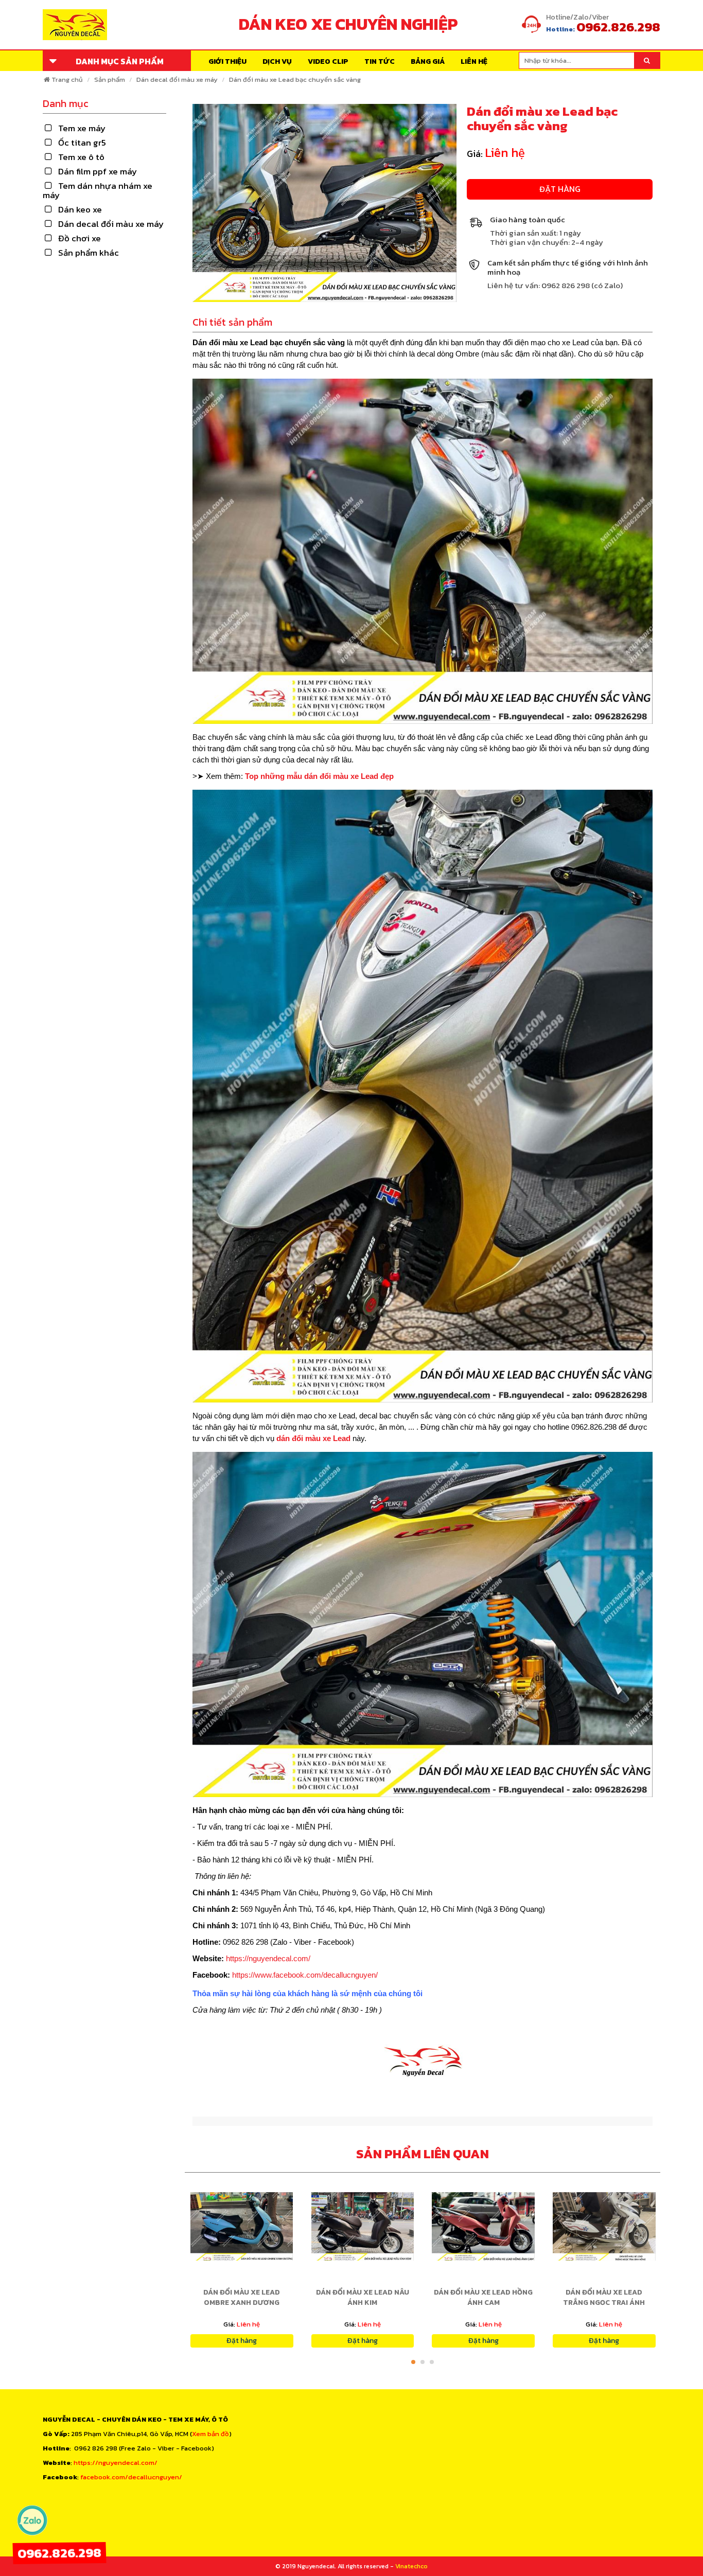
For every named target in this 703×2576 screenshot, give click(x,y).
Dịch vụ (277, 61)
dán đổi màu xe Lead (313, 1438)
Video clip (328, 61)
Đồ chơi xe (80, 238)
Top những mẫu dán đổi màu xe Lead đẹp (319, 776)
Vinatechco (411, 2566)
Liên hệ (474, 61)
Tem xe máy (82, 128)
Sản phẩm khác (89, 253)
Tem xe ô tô (81, 157)
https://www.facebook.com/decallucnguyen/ (305, 1975)
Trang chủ (67, 79)
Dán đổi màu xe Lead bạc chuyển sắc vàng (295, 79)
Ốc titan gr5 (82, 143)
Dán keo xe (80, 209)
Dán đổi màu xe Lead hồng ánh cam (483, 2297)
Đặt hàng (560, 189)
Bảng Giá (428, 61)
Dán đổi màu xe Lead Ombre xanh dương (242, 2297)
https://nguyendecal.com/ (268, 1958)
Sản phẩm (110, 79)
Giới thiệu (227, 61)
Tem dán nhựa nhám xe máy (98, 190)
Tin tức (380, 61)
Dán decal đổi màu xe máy (177, 79)
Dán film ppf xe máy (98, 171)
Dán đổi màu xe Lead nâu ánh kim (363, 2297)
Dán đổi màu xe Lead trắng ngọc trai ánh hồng (604, 2303)
